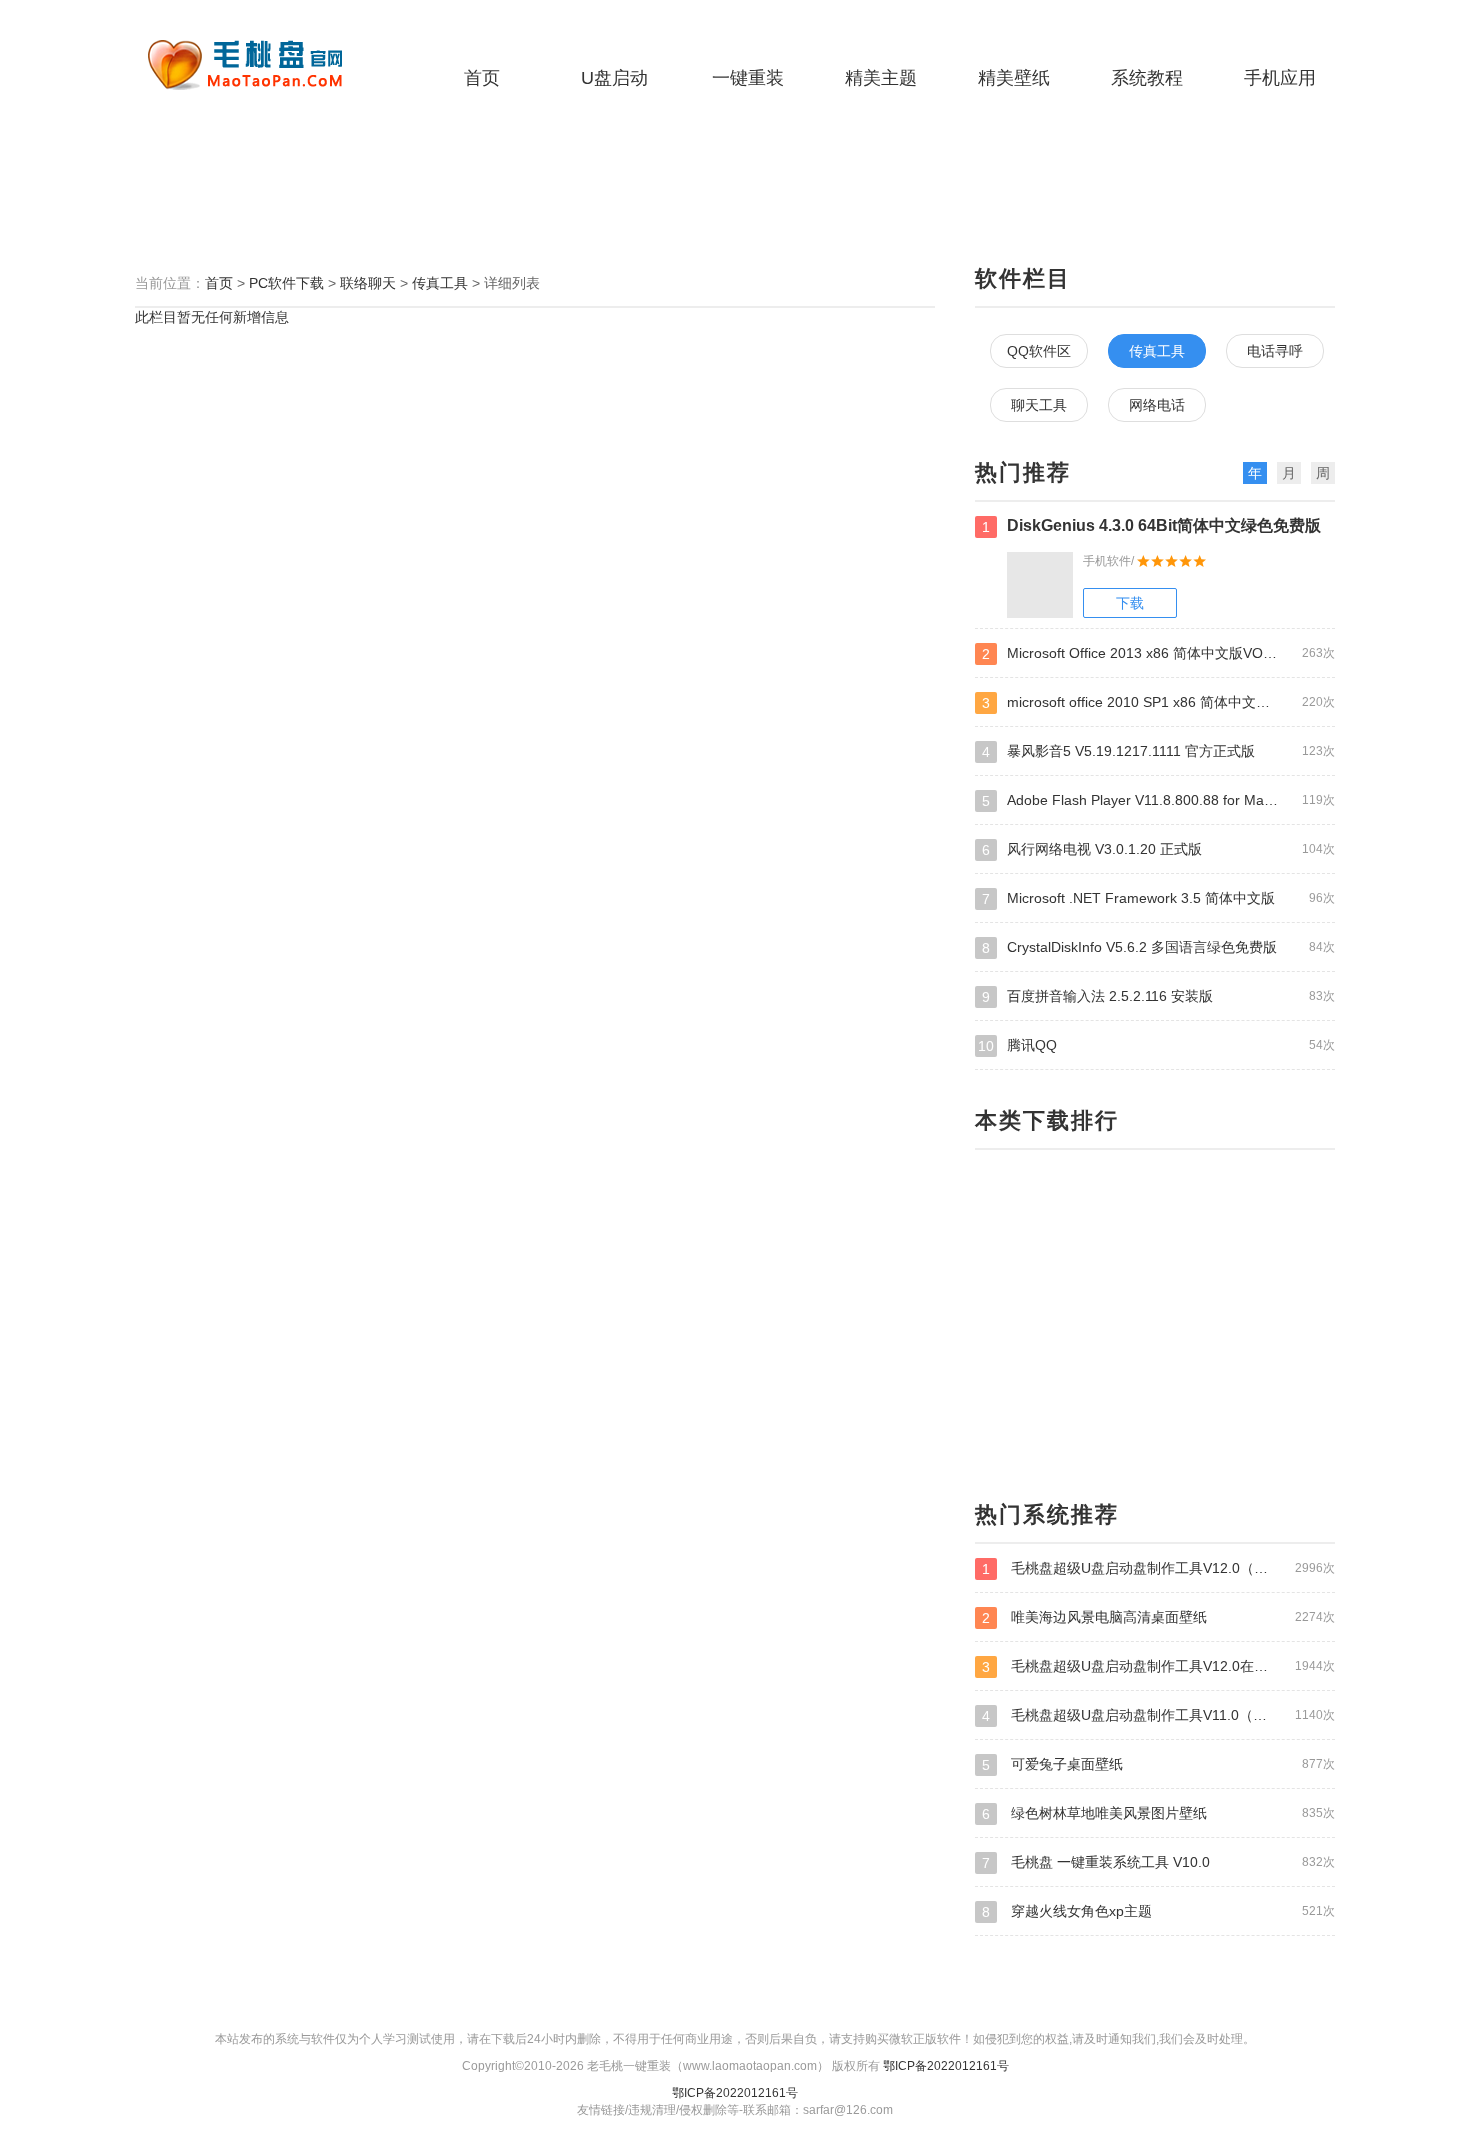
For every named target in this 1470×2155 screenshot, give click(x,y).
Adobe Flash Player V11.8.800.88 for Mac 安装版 (1158, 800)
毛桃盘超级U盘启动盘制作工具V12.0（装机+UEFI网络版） (1158, 1568)
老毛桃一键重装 (260, 65)
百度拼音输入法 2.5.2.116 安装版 (1158, 996)
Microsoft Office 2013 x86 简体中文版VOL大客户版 (1158, 653)
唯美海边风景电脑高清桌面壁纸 (1158, 1617)
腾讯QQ (1156, 1045)
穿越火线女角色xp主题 (1158, 1911)
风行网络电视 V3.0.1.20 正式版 (1158, 849)
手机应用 (1280, 78)
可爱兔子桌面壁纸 (1158, 1764)
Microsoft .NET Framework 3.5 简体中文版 (1158, 898)
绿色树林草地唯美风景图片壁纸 (1158, 1813)
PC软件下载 (286, 283)
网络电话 (1157, 405)
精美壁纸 (1014, 78)
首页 (482, 78)
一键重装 (748, 78)
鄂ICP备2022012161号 (946, 2066)
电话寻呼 (1275, 351)
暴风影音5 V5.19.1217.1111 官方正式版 (1158, 751)
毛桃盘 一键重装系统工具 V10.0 (1158, 1862)
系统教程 (1147, 78)
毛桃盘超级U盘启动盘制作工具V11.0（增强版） (1158, 1715)
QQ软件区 (1039, 351)
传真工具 (440, 283)
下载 (1130, 603)
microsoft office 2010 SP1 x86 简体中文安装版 (1158, 702)
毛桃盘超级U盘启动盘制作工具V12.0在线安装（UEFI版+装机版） (1158, 1666)
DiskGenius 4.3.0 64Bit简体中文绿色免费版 (1151, 526)
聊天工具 (1039, 405)
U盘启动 (614, 78)
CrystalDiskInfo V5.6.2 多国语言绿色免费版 (1158, 947)
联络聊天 (368, 283)
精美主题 (881, 78)
